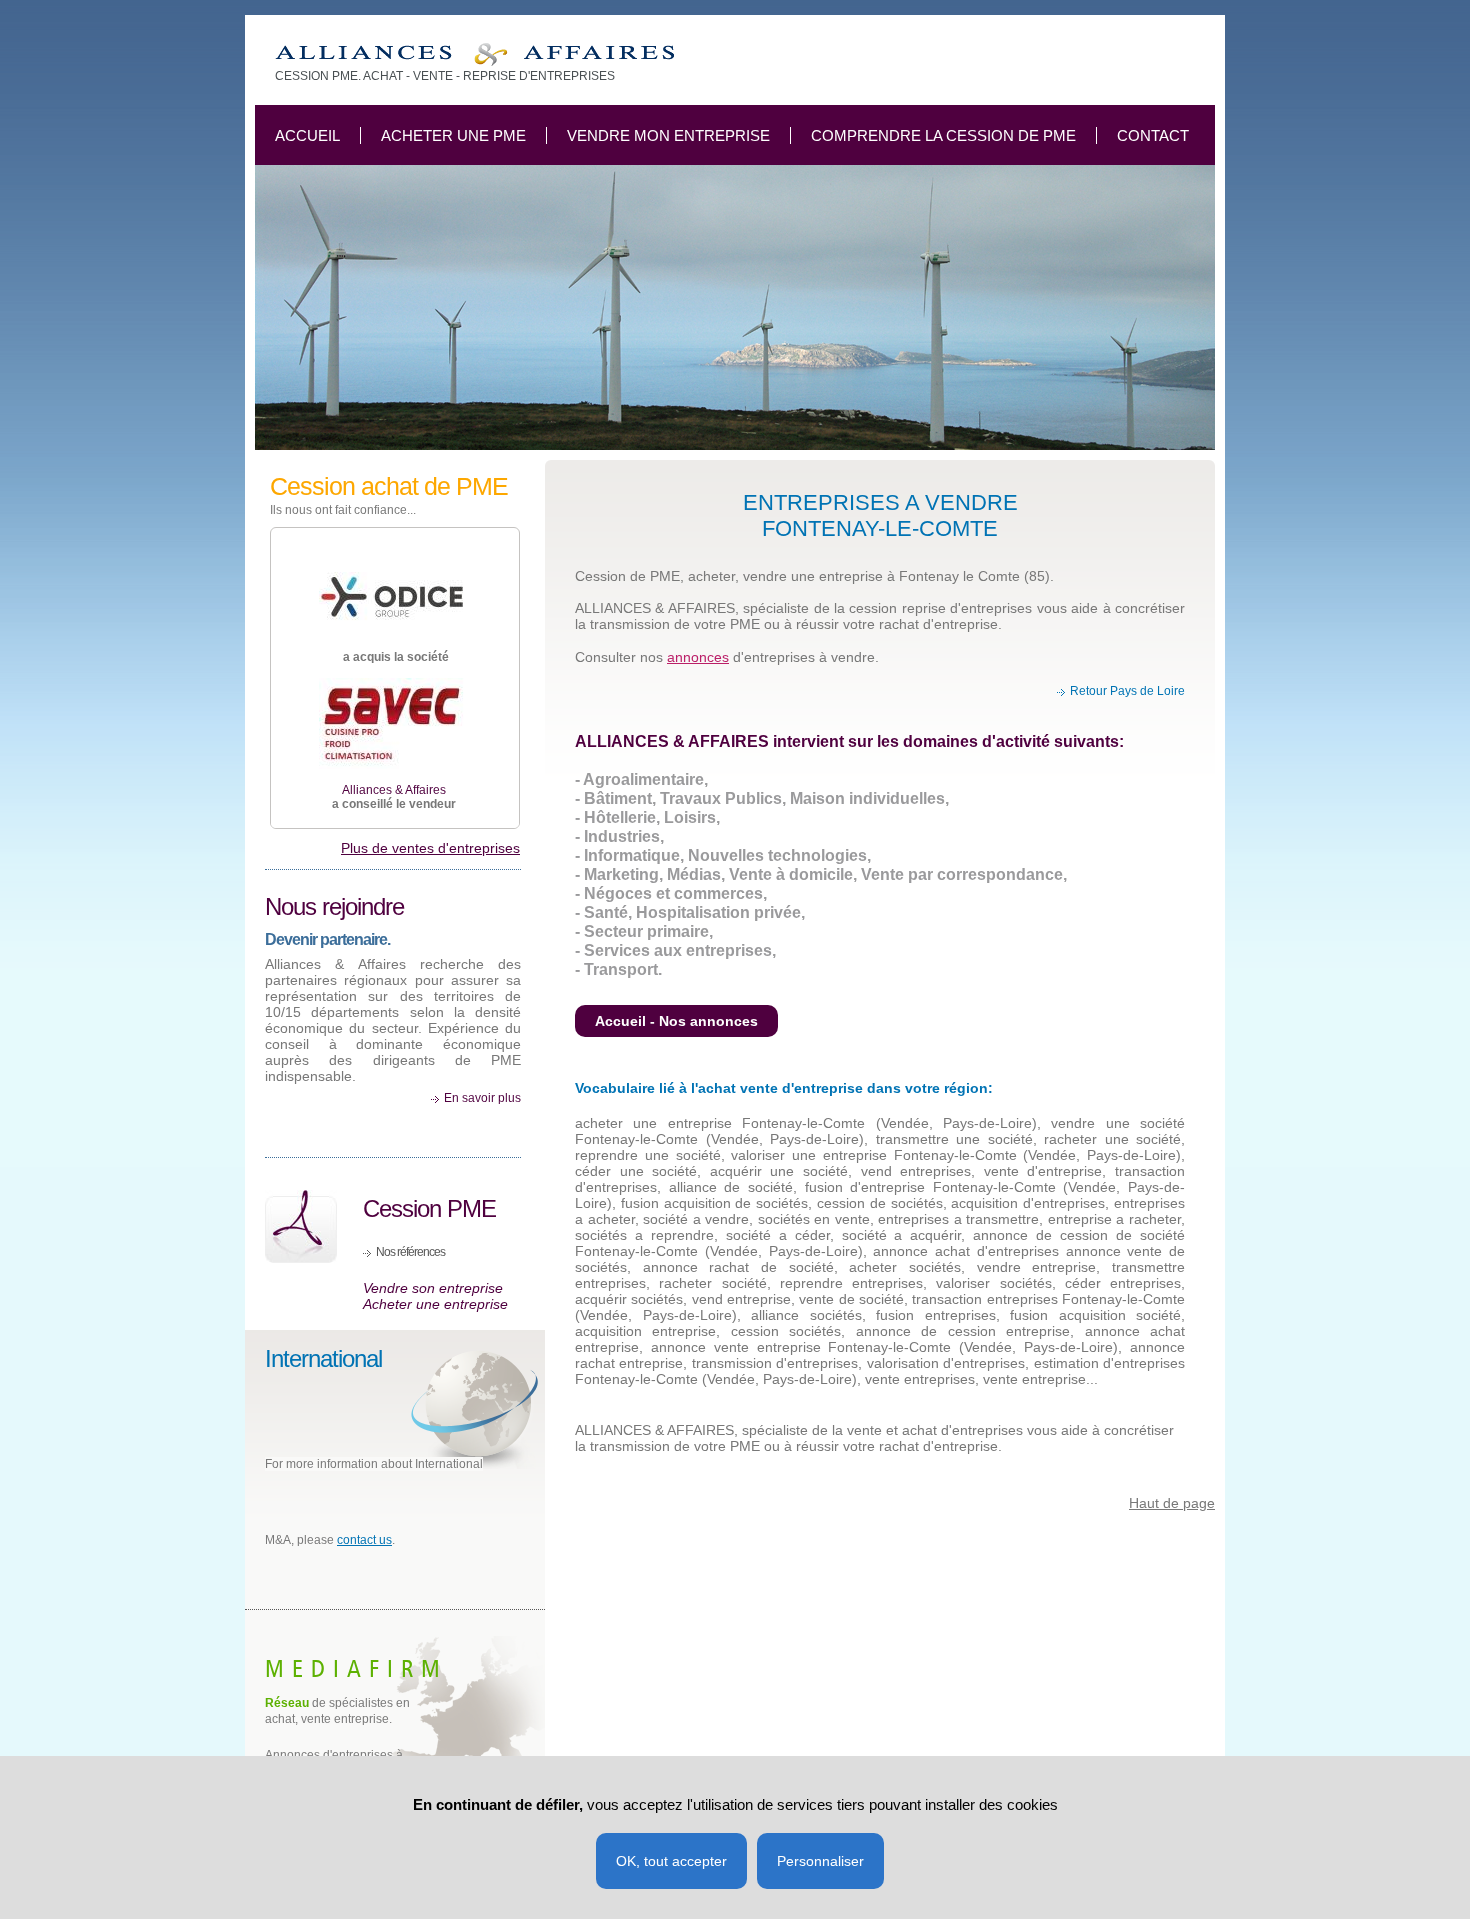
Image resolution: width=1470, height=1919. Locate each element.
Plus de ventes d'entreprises (430, 848)
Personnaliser (820, 1861)
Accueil (307, 135)
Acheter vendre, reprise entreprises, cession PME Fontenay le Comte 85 (474, 54)
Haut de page (1172, 1503)
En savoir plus (482, 1098)
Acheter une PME (453, 135)
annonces (698, 657)
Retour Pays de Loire (1127, 691)
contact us (364, 1540)
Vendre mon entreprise (668, 135)
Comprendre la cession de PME (943, 135)
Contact (1153, 135)
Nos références (410, 1252)
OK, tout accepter (671, 1861)
